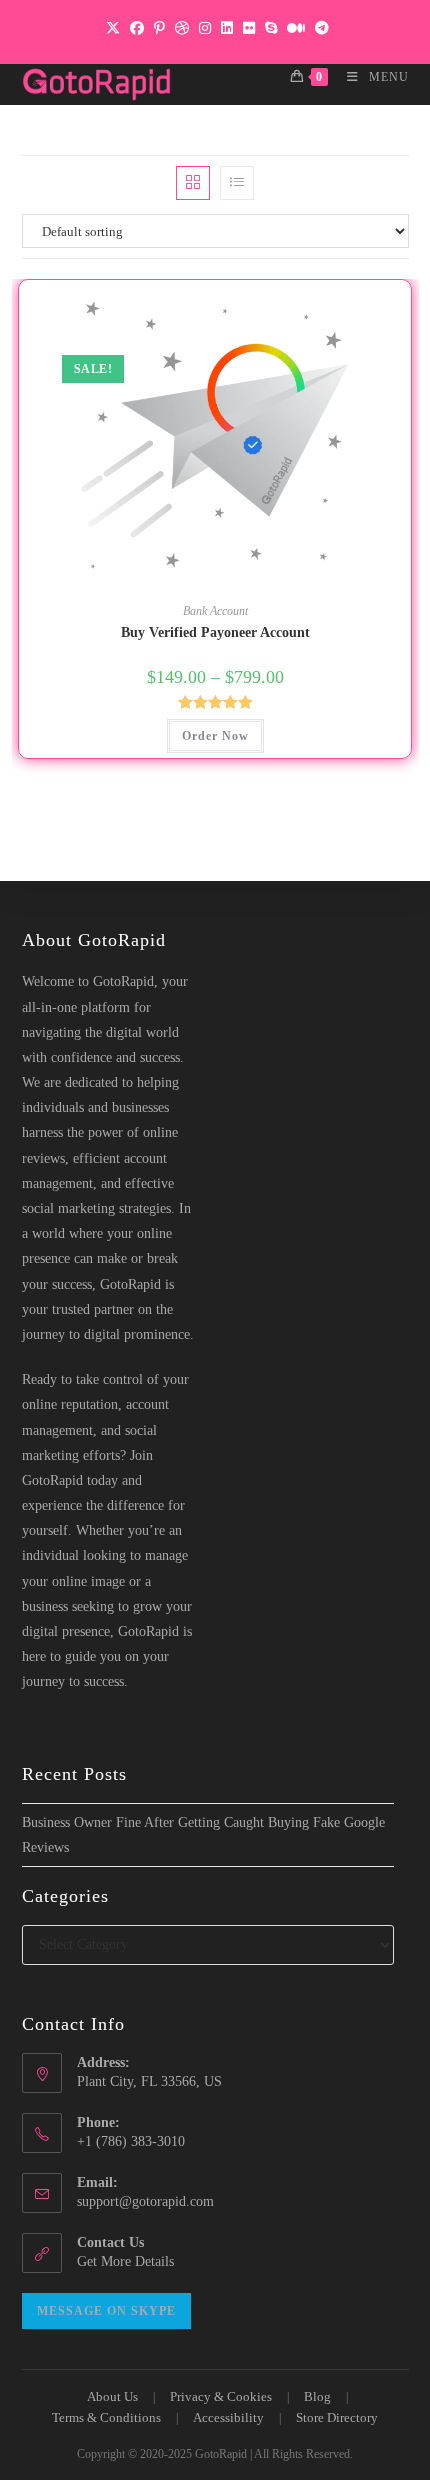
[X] (113, 29)
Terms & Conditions (106, 2417)
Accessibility (228, 2417)
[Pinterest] (159, 29)
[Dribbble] (182, 29)
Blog (317, 2396)
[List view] (237, 183)
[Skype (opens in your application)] (271, 29)
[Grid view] (193, 183)
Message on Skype (106, 2311)
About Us (112, 2396)
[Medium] (296, 29)
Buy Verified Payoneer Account (215, 632)
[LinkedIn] (227, 29)
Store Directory (337, 2417)
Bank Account (215, 611)
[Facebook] (137, 29)
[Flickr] (249, 29)
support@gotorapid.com (145, 2201)
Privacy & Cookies (221, 2396)
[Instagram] (205, 29)
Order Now (215, 736)
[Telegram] (319, 29)
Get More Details (125, 2261)
